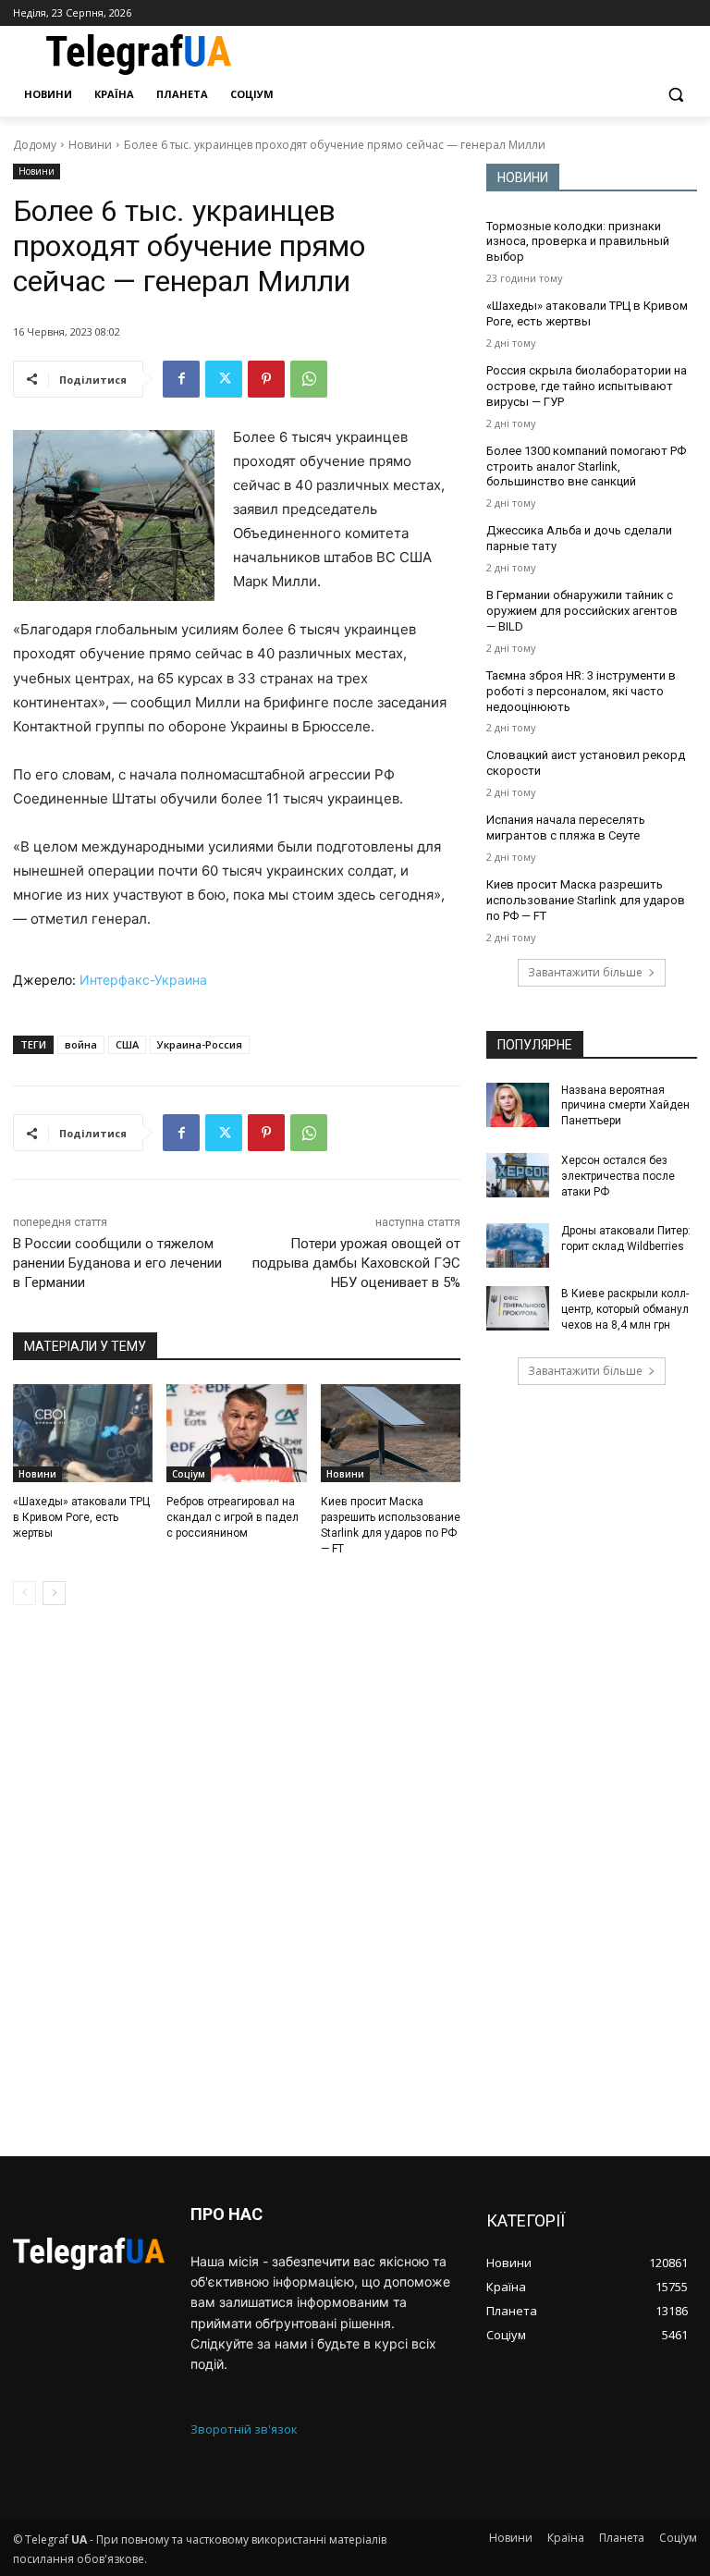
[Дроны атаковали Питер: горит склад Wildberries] (518, 1245)
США (127, 1044)
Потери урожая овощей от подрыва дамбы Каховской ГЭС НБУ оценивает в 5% (356, 1263)
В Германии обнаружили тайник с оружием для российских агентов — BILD (582, 611)
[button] (675, 95)
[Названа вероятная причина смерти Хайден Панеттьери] (518, 1105)
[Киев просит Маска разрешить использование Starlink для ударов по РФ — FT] (391, 1433)
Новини (90, 145)
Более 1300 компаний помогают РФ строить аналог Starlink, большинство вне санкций (586, 466)
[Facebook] (181, 379)
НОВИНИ (523, 178)
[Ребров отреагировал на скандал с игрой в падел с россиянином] (236, 1433)
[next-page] (54, 1593)
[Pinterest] (266, 379)
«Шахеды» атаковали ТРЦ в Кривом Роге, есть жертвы (81, 1517)
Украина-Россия (200, 1044)
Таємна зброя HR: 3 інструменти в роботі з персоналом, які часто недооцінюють (581, 691)
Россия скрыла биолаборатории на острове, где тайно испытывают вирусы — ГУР (587, 386)
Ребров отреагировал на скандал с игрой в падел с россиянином (233, 1517)
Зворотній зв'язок (244, 2429)
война (81, 1044)
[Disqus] (237, 1881)
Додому (35, 145)
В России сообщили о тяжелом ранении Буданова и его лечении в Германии (117, 1263)
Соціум (189, 1474)
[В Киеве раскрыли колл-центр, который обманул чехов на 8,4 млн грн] (518, 1308)
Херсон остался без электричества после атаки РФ (618, 1176)
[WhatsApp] (309, 379)
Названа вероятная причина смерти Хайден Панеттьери (625, 1106)
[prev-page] (24, 1593)
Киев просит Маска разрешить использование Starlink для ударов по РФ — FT (586, 900)
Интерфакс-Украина (143, 980)
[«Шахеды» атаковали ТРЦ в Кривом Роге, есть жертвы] (83, 1433)
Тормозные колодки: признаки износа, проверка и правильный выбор (578, 242)
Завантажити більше (585, 972)
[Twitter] (224, 379)
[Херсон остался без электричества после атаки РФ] (518, 1175)
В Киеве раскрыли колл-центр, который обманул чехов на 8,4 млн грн (625, 1309)
